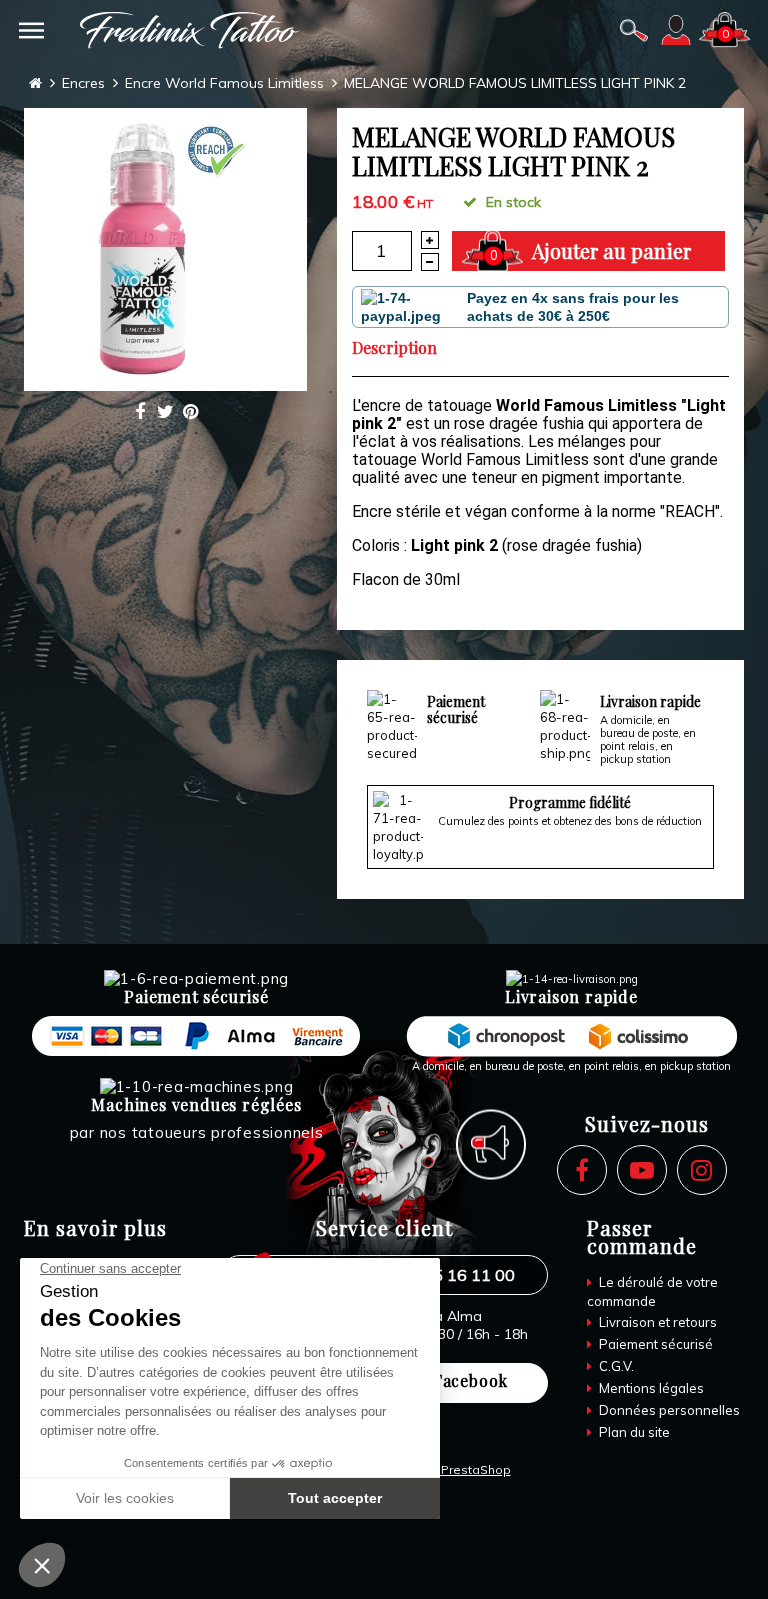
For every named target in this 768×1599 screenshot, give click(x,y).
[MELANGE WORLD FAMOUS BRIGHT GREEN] (165, 249)
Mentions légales (650, 1388)
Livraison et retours (656, 1322)
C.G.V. (615, 1366)
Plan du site (633, 1432)
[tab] (399, 348)
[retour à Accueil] (35, 83)
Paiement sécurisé (654, 1344)
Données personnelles (668, 1410)
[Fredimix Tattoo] (190, 30)
